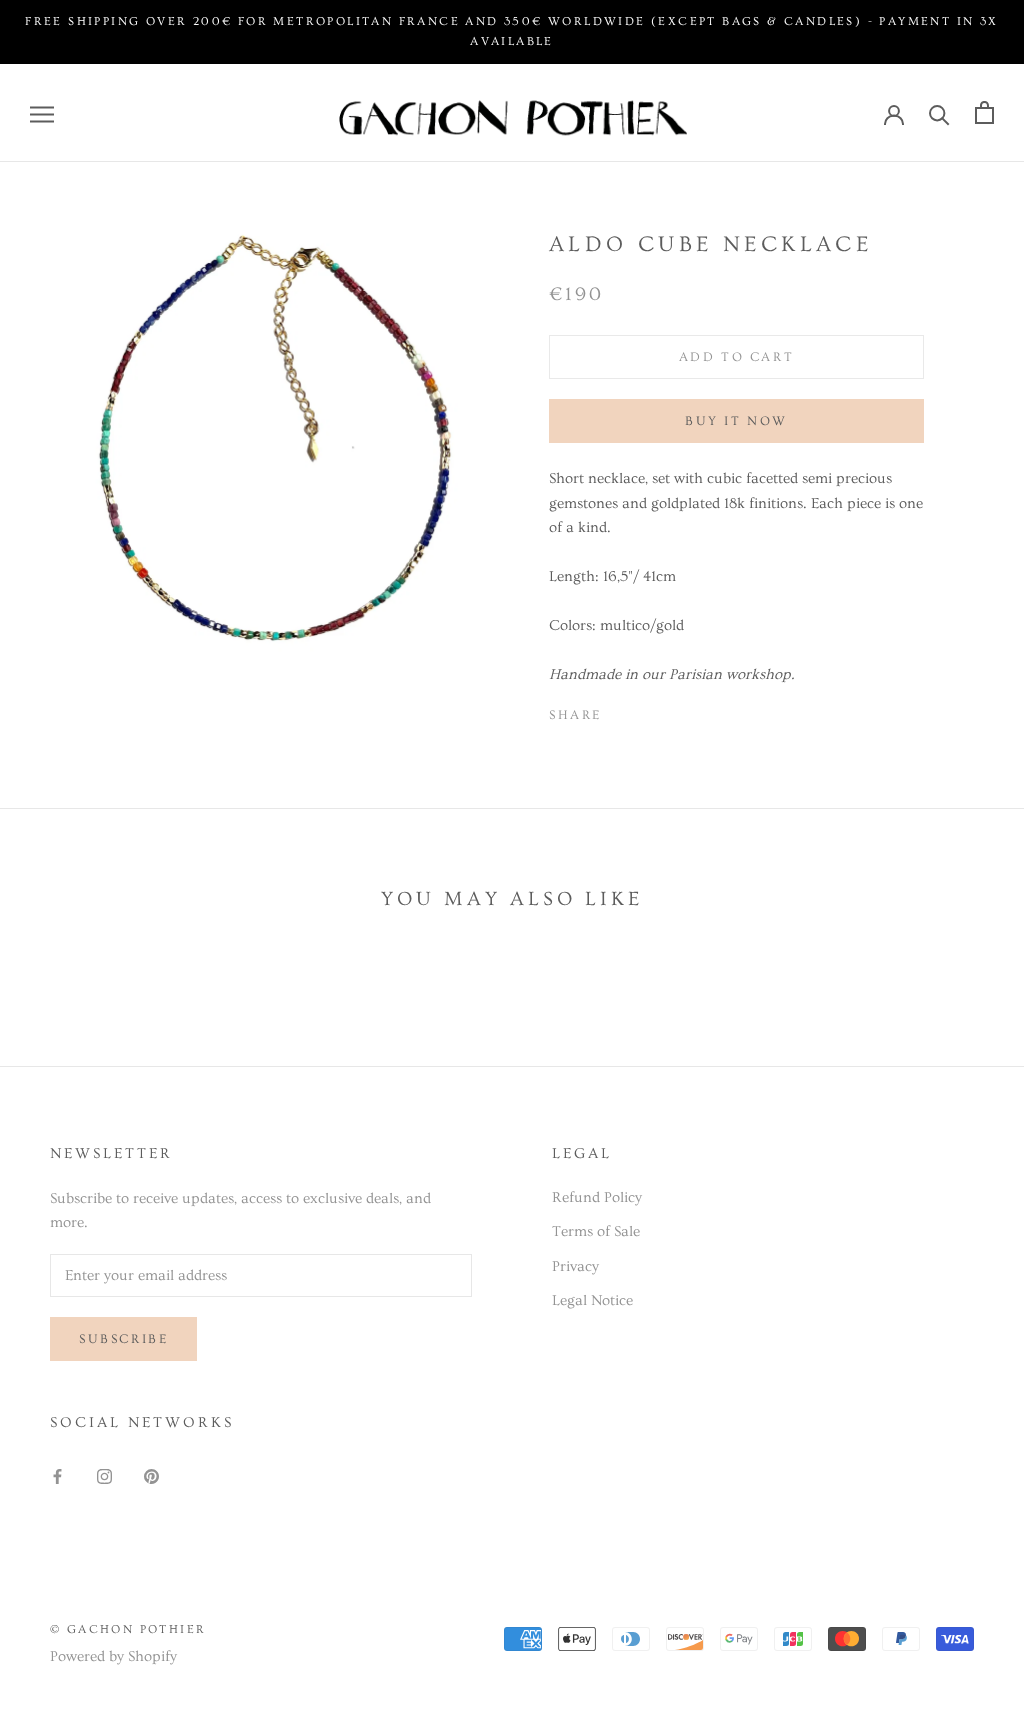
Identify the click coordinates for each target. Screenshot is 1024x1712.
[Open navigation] (42, 112)
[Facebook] (621, 711)
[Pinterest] (673, 711)
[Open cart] (984, 112)
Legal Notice (592, 1300)
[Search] (939, 112)
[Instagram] (104, 1474)
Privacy (575, 1266)
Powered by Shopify (113, 1656)
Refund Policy (597, 1197)
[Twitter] (647, 711)
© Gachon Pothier (128, 1629)
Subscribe (123, 1339)
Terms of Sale (596, 1231)
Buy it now (736, 421)
